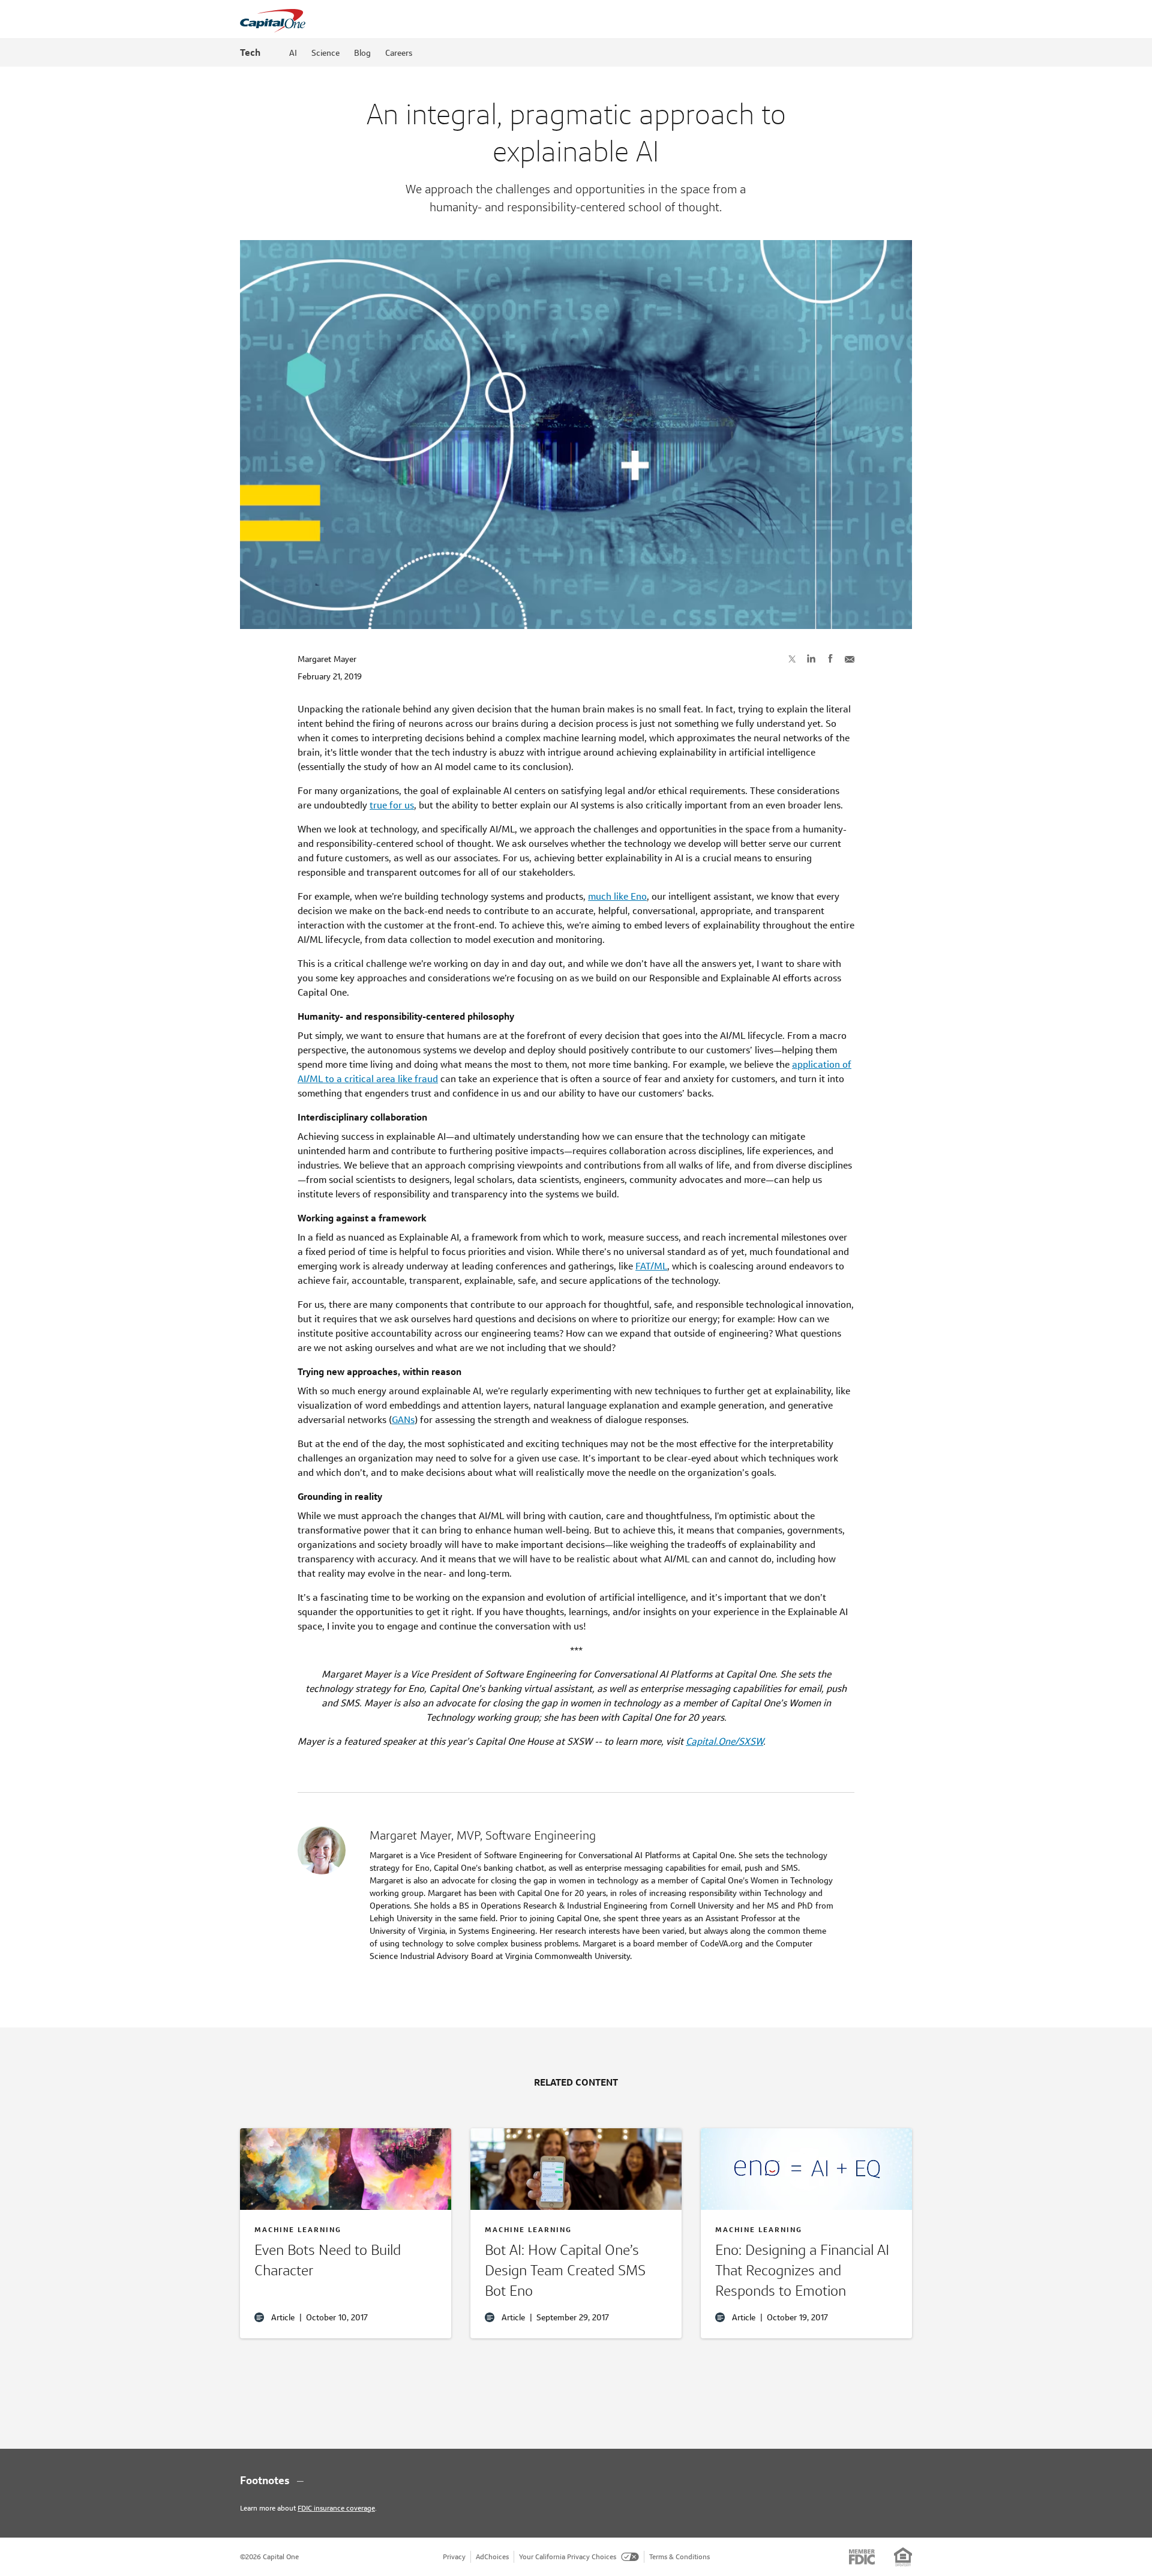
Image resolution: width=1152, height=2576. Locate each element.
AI (293, 53)
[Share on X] (792, 658)
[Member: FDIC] (862, 2557)
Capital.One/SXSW (724, 1741)
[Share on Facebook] (830, 658)
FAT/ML (651, 1266)
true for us (392, 805)
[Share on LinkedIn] (811, 658)
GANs (403, 1420)
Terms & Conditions (679, 2556)
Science (325, 53)
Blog (362, 53)
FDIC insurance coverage (336, 2508)
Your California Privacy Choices (568, 2556)
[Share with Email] (850, 658)
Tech (250, 53)
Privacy (454, 2556)
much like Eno (617, 896)
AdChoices (492, 2556)
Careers (399, 53)
